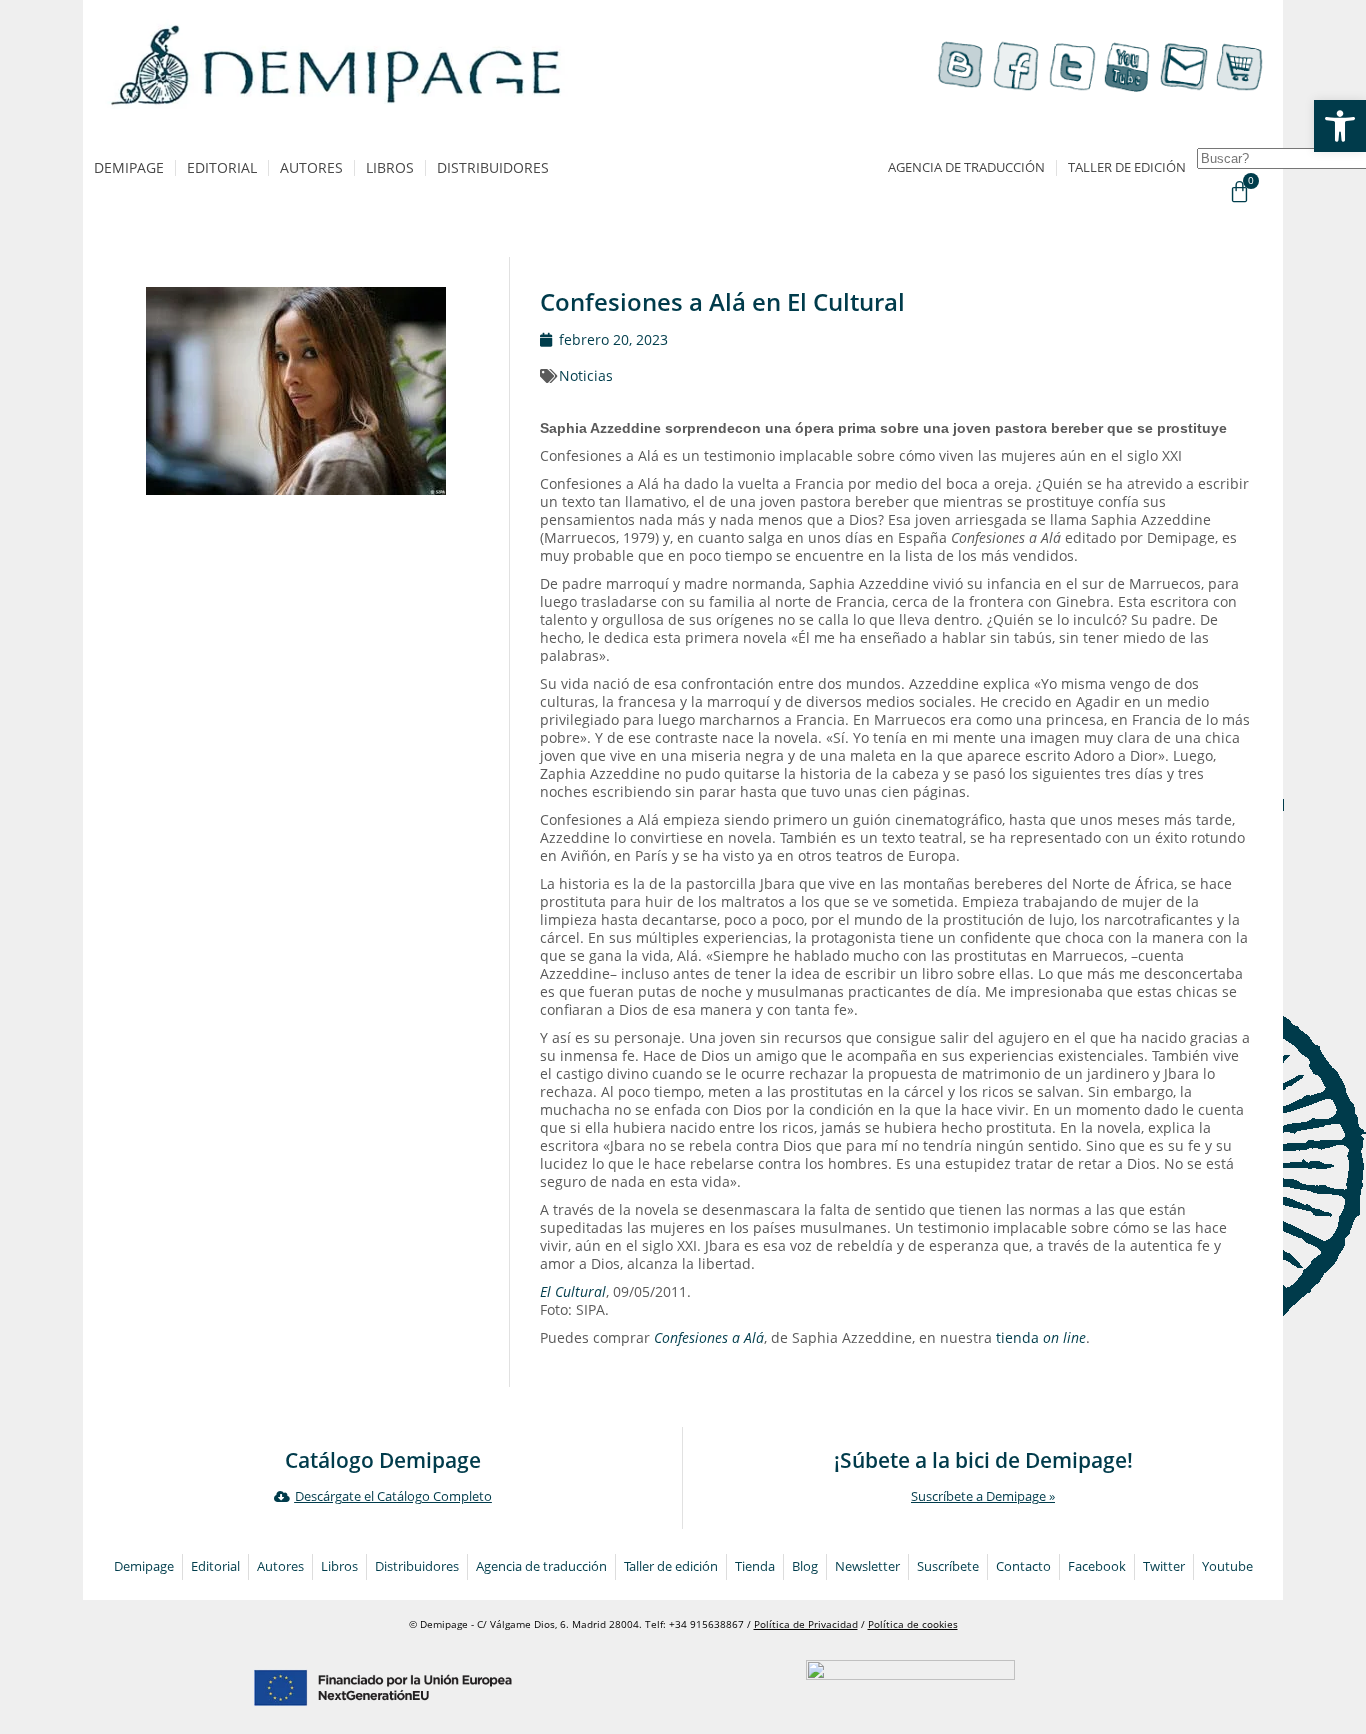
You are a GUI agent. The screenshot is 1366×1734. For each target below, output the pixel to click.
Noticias (586, 375)
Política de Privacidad (806, 1624)
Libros (390, 167)
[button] (1340, 126)
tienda (1041, 1337)
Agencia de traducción (966, 167)
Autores (311, 167)
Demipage (129, 167)
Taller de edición (1127, 167)
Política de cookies (913, 1624)
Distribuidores (493, 167)
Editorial (222, 167)
